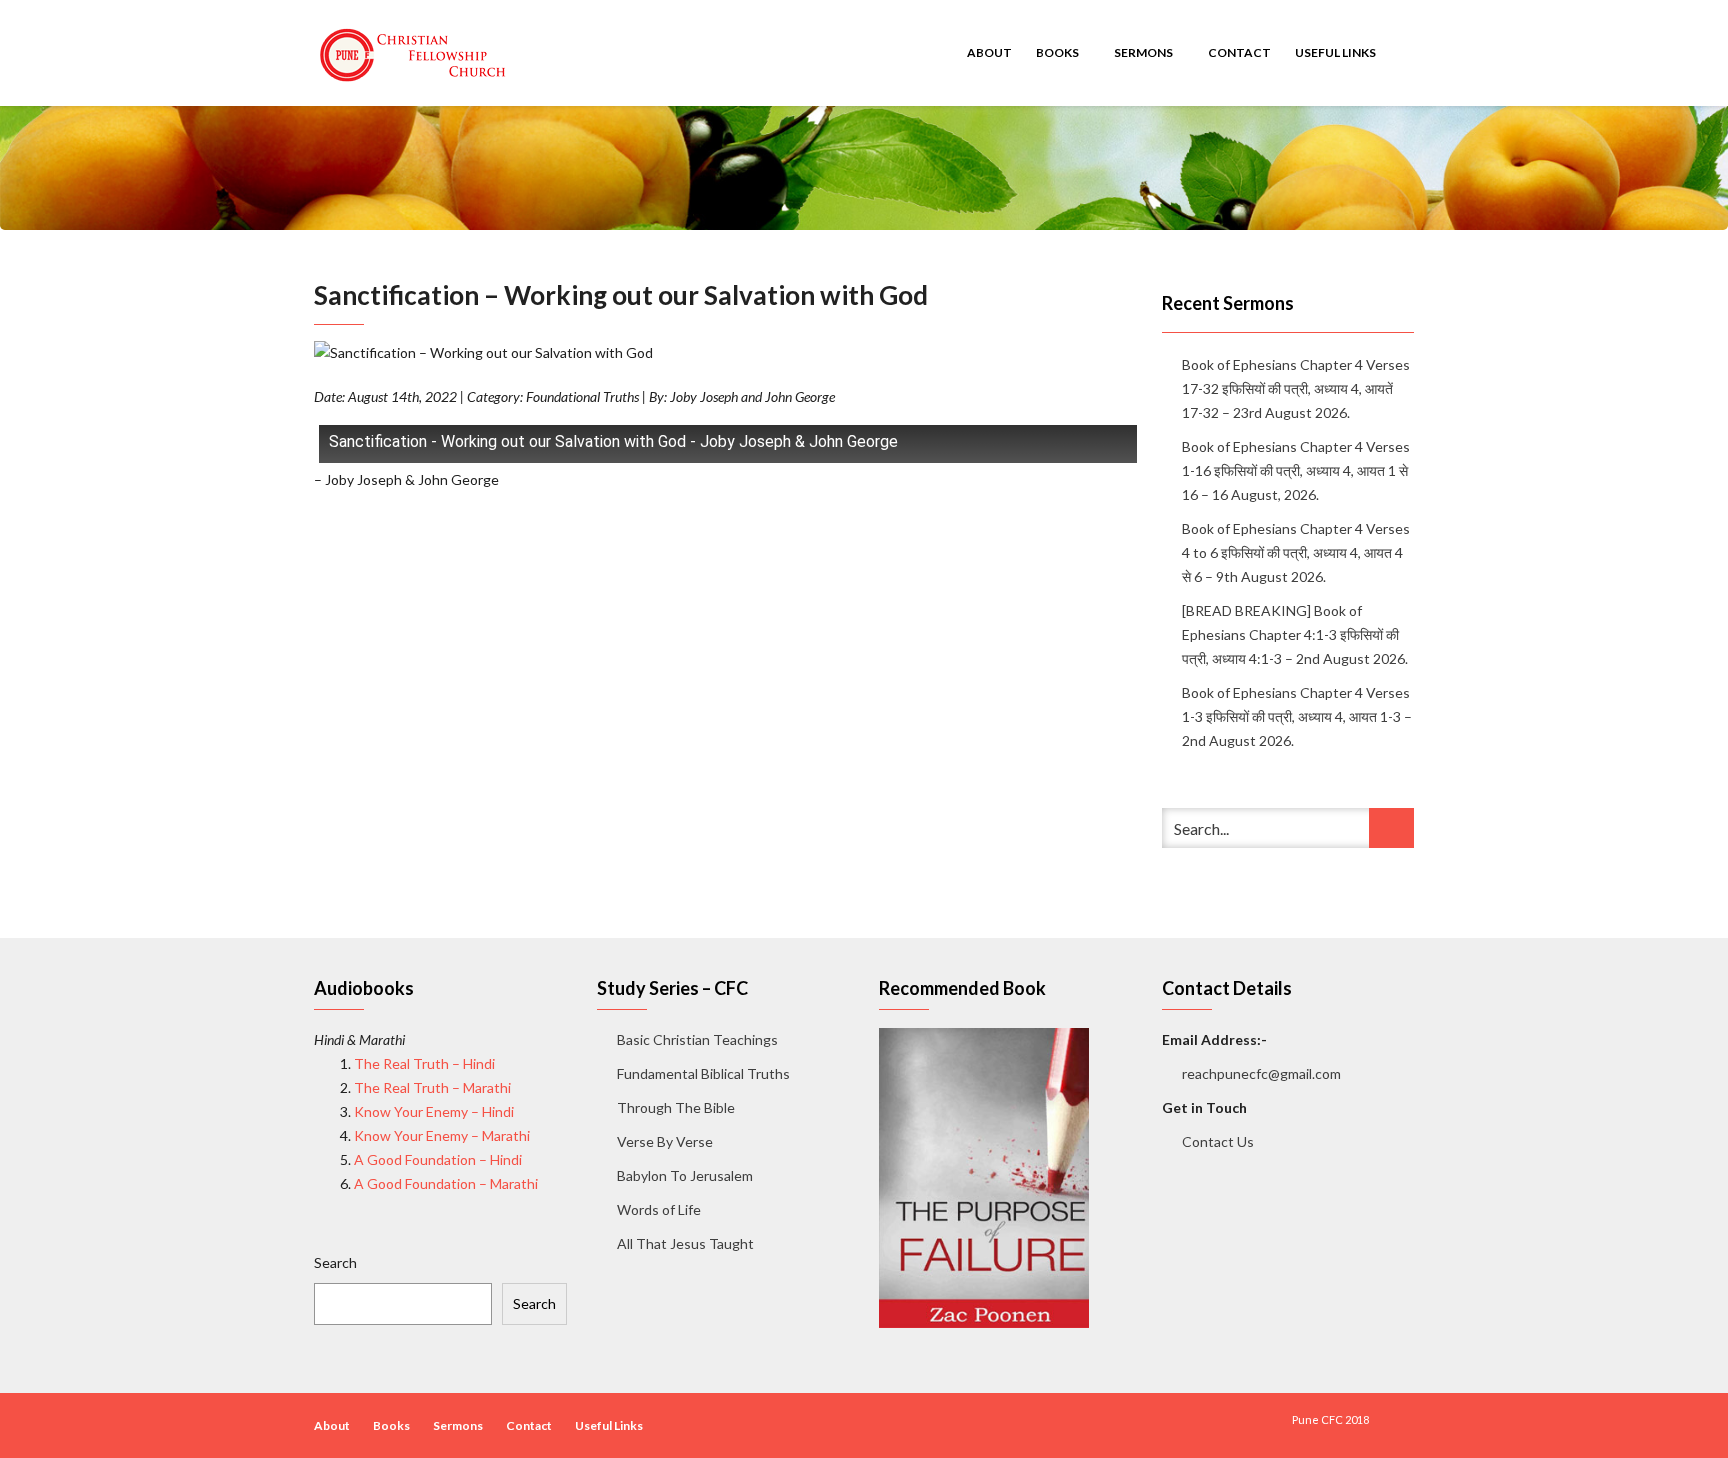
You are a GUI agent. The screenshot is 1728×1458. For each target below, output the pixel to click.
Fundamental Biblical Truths (703, 1073)
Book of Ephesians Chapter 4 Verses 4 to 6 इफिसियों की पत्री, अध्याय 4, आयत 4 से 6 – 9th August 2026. (1296, 552)
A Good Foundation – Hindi (438, 1159)
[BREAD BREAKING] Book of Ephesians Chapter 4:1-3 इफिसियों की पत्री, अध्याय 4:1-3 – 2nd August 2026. (1295, 634)
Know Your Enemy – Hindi (434, 1111)
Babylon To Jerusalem (685, 1175)
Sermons (1144, 52)
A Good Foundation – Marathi (446, 1183)
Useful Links (1336, 52)
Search (335, 1262)
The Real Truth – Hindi (424, 1063)
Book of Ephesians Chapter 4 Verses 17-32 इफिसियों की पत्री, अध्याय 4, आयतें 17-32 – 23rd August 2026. (1296, 388)
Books (1058, 52)
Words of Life (659, 1209)
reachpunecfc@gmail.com (1261, 1073)
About (989, 52)
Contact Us (1218, 1141)
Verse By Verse (665, 1141)
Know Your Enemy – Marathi (442, 1135)
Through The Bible (676, 1107)
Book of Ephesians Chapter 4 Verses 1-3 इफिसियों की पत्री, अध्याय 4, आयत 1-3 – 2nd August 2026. (1297, 716)
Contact (1239, 52)
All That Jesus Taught (685, 1243)
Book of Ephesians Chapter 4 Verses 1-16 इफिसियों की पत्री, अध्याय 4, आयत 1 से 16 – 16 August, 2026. (1296, 470)
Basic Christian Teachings (697, 1039)
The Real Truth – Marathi (432, 1087)
